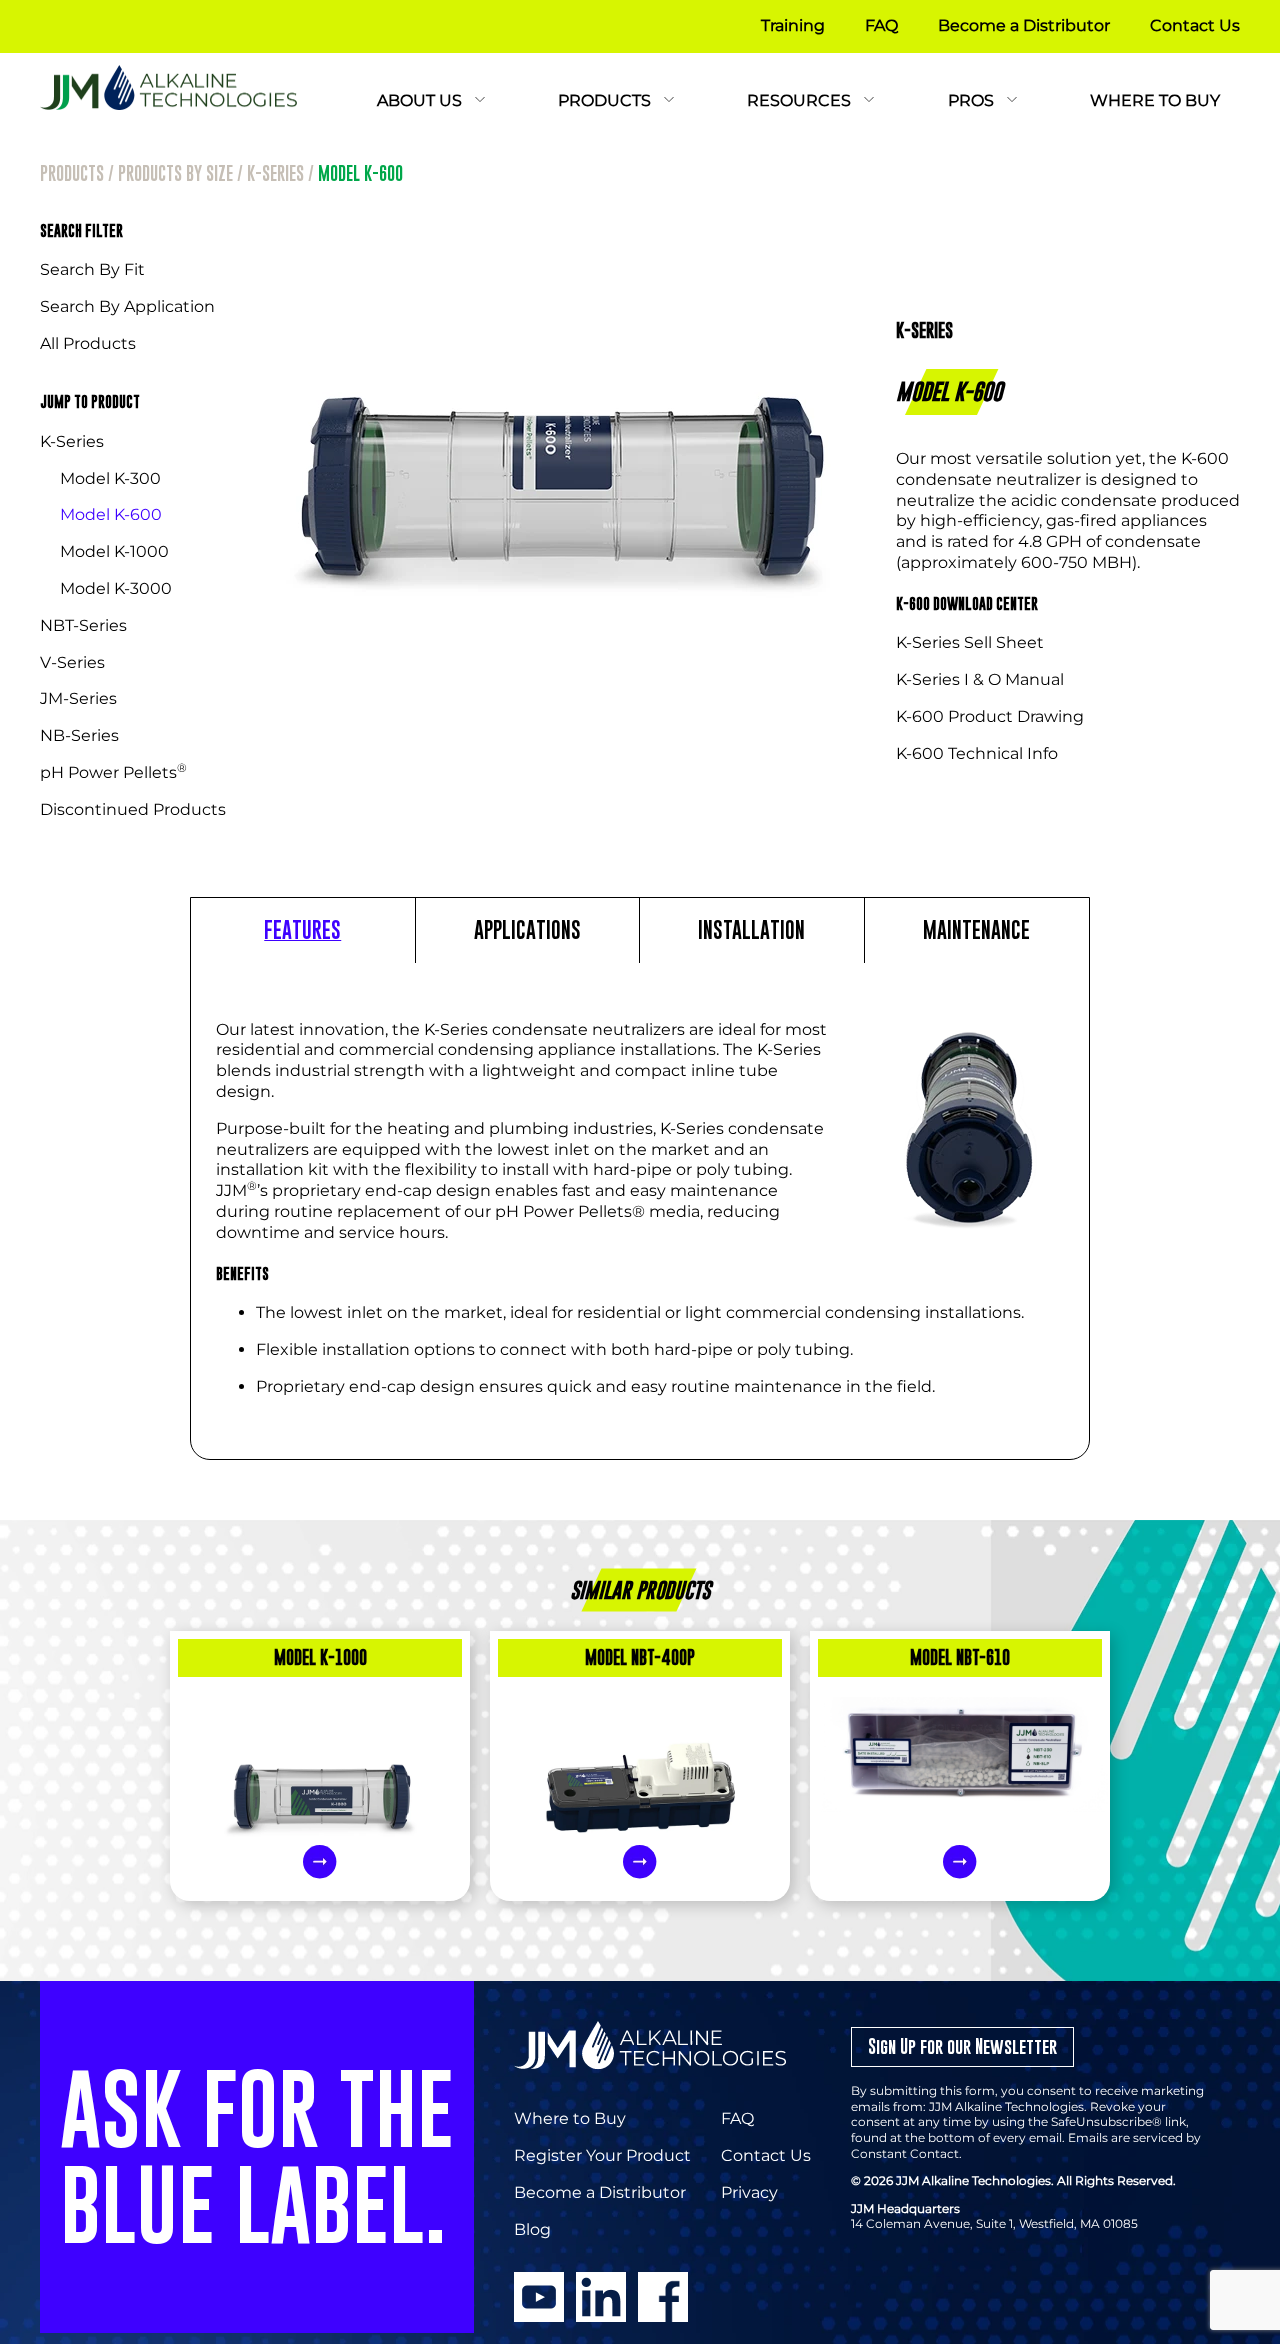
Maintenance (976, 930)
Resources (801, 100)
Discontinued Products (133, 809)
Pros (973, 100)
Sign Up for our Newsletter (962, 2046)
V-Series (72, 662)
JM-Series (78, 698)
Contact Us (1195, 25)
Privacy (749, 2192)
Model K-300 (110, 478)
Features (302, 930)
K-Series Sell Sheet (970, 642)
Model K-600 (111, 514)
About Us (421, 100)
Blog (532, 2229)
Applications (527, 930)
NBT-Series (83, 625)
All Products (88, 343)
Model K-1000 (114, 551)
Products (606, 100)
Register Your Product (602, 2155)
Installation (751, 930)
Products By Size (175, 173)
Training (793, 25)
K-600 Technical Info (977, 753)
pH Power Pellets (113, 772)
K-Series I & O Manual (980, 679)
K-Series (275, 173)
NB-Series (79, 735)
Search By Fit (92, 269)
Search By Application (127, 306)
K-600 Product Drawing (990, 716)
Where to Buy (1155, 100)
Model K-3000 (116, 588)
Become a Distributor (1024, 25)
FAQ (881, 25)
